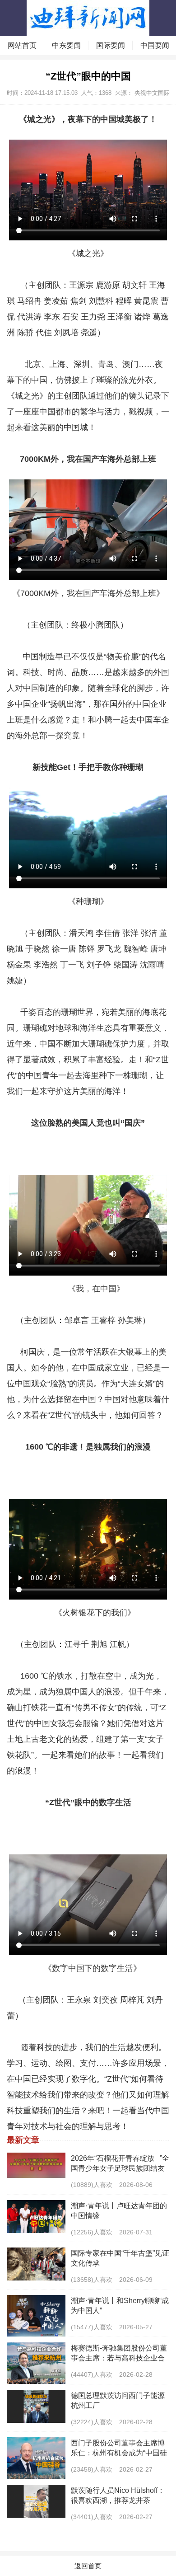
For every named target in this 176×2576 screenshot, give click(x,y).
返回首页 (88, 2566)
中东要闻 (66, 45)
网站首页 (22, 45)
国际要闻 (111, 45)
